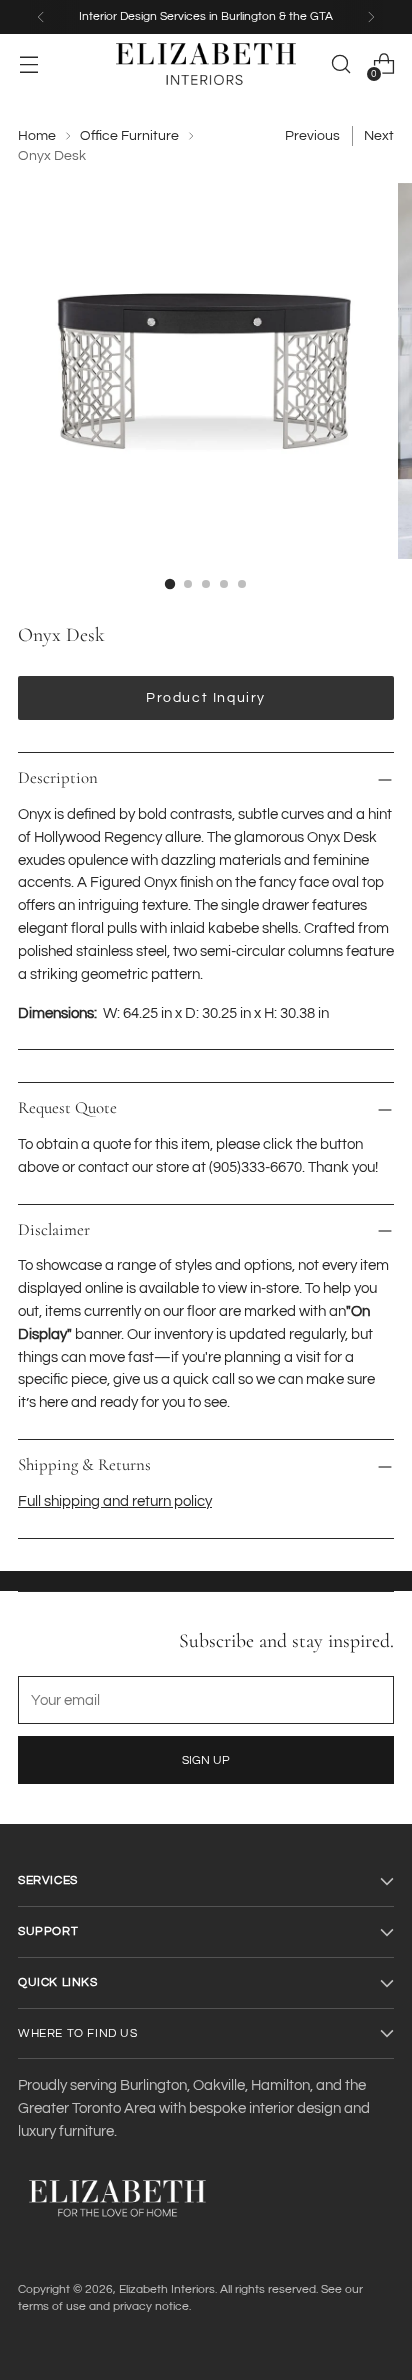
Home (37, 136)
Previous (312, 136)
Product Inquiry (206, 698)
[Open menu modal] (28, 64)
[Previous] (41, 17)
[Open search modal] (340, 64)
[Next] (371, 17)
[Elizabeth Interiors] (206, 64)
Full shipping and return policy (115, 1501)
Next (379, 136)
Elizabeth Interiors (167, 2289)
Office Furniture (129, 136)
